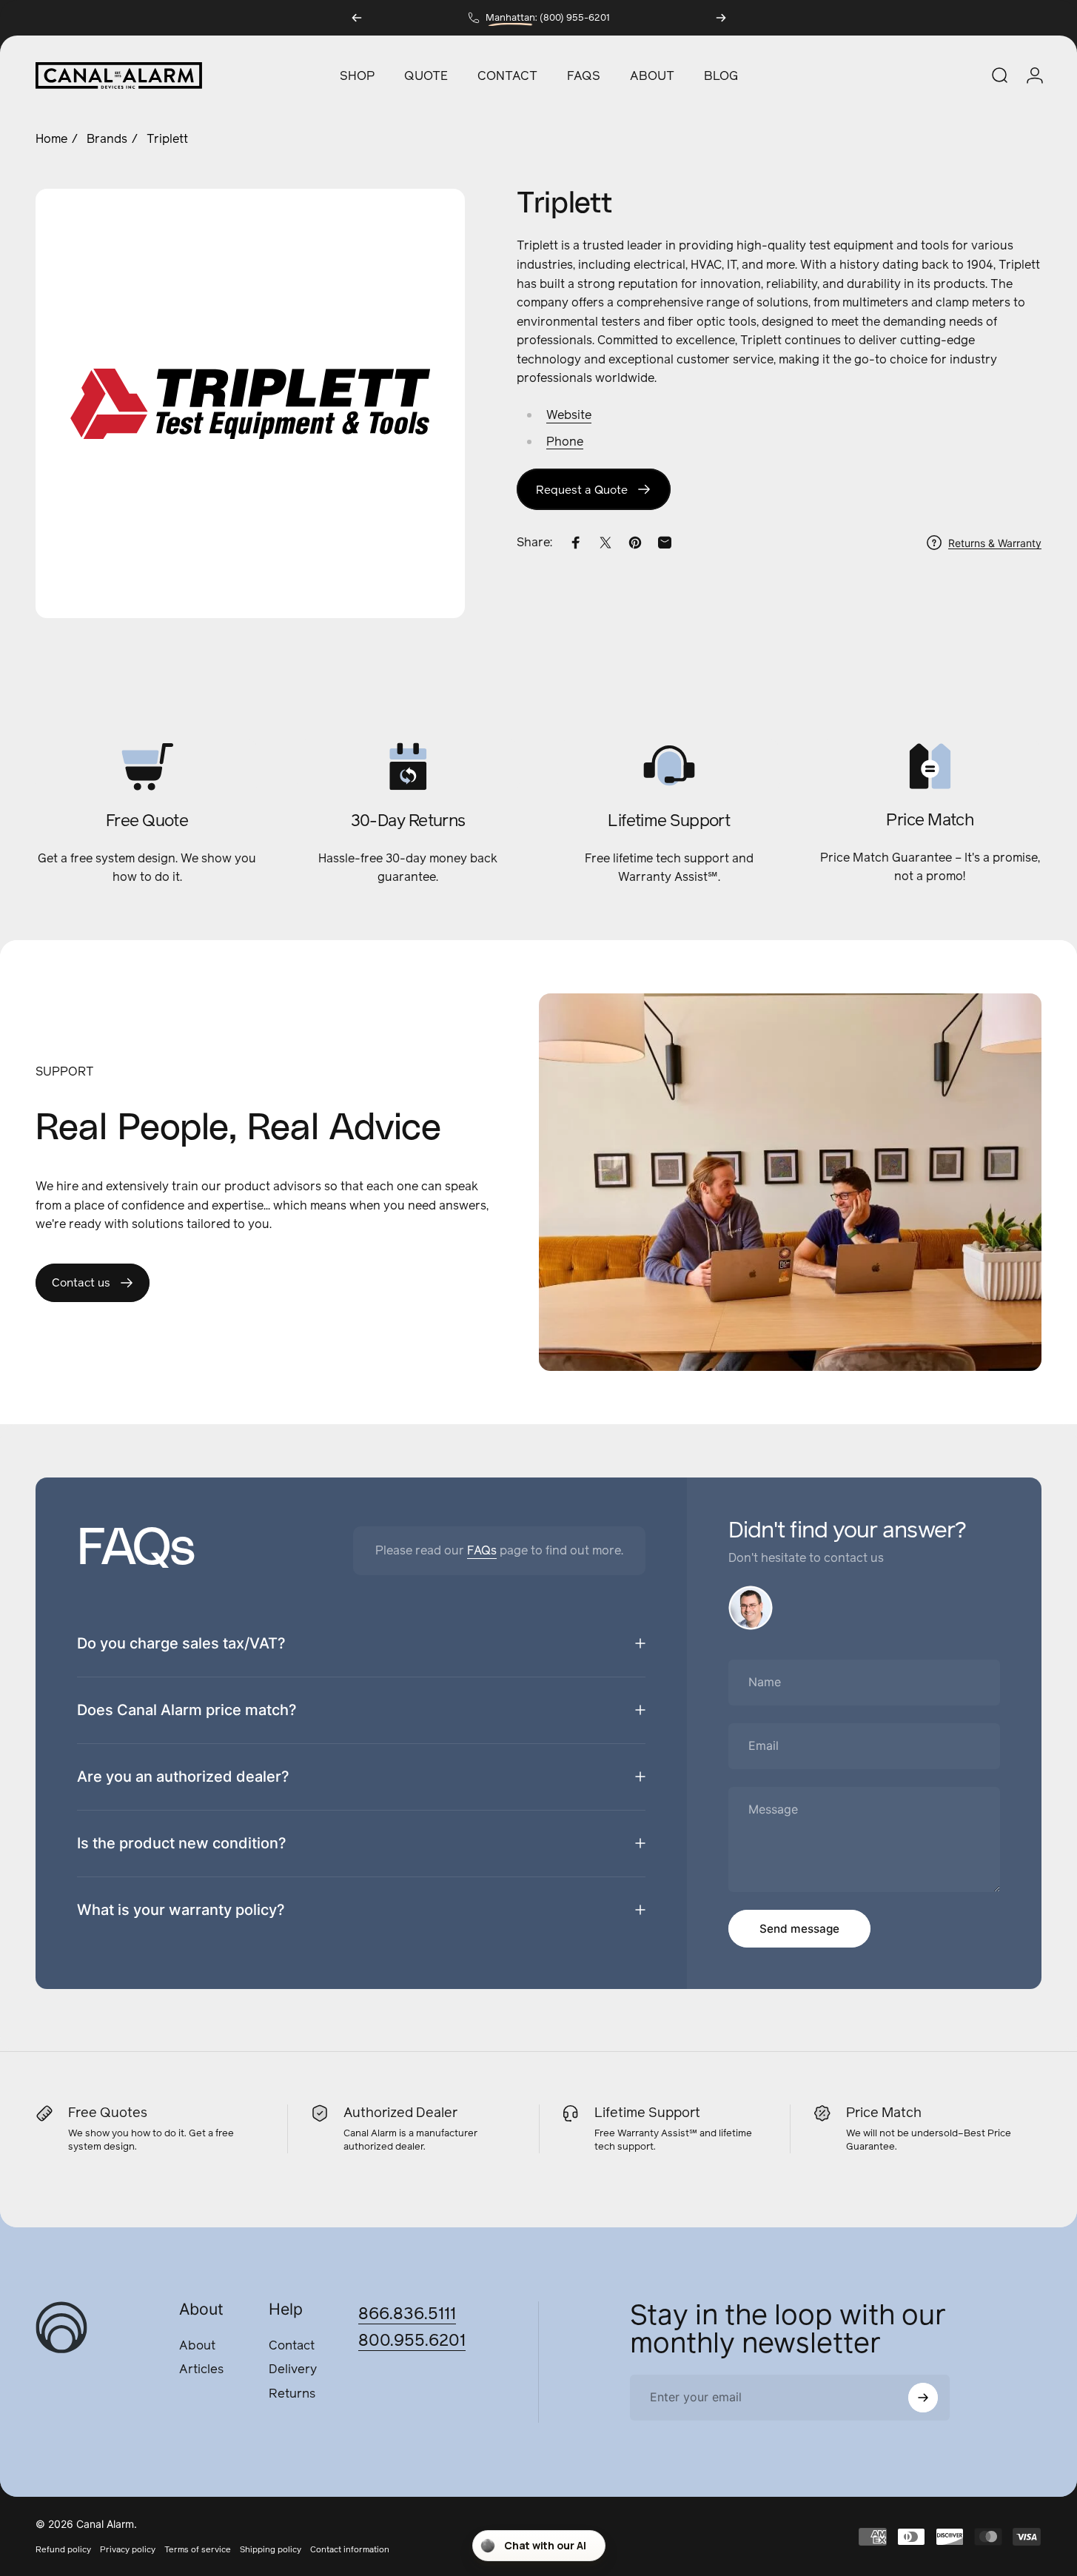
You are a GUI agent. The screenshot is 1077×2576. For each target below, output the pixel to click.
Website (569, 415)
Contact (292, 2346)
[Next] (721, 18)
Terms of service (198, 2549)
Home (51, 139)
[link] (594, 489)
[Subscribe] (923, 2398)
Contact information (350, 2549)
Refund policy (63, 2549)
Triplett (167, 139)
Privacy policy (128, 2549)
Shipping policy (271, 2549)
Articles (201, 2371)
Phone (565, 441)
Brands (107, 139)
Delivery (293, 2371)
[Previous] (357, 18)
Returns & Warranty (995, 542)
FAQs (482, 1550)
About (197, 2346)
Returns (292, 2394)
